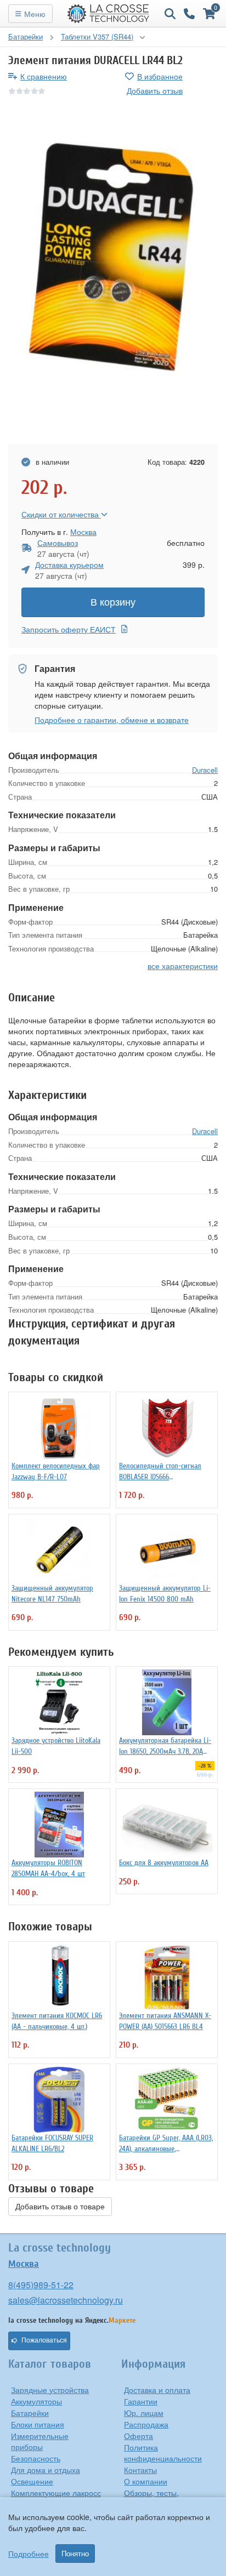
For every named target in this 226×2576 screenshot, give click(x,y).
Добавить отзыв (155, 90)
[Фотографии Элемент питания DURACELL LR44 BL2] (113, 271)
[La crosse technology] (109, 14)
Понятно (75, 2554)
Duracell (205, 770)
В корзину (113, 602)
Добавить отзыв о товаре (60, 2207)
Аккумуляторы (36, 2401)
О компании (146, 2481)
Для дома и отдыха (46, 2470)
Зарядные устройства (50, 2390)
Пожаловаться (44, 2340)
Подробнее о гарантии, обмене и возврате (112, 720)
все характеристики (183, 966)
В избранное (160, 76)
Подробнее (29, 2554)
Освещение (32, 2481)
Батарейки (30, 2413)
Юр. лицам (144, 2413)
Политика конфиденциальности (163, 2453)
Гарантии (141, 2401)
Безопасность (36, 2458)
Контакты (140, 2470)
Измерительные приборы (40, 2441)
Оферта (139, 2436)
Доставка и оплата (157, 2390)
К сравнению (44, 76)
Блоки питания (38, 2424)
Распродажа (146, 2424)
